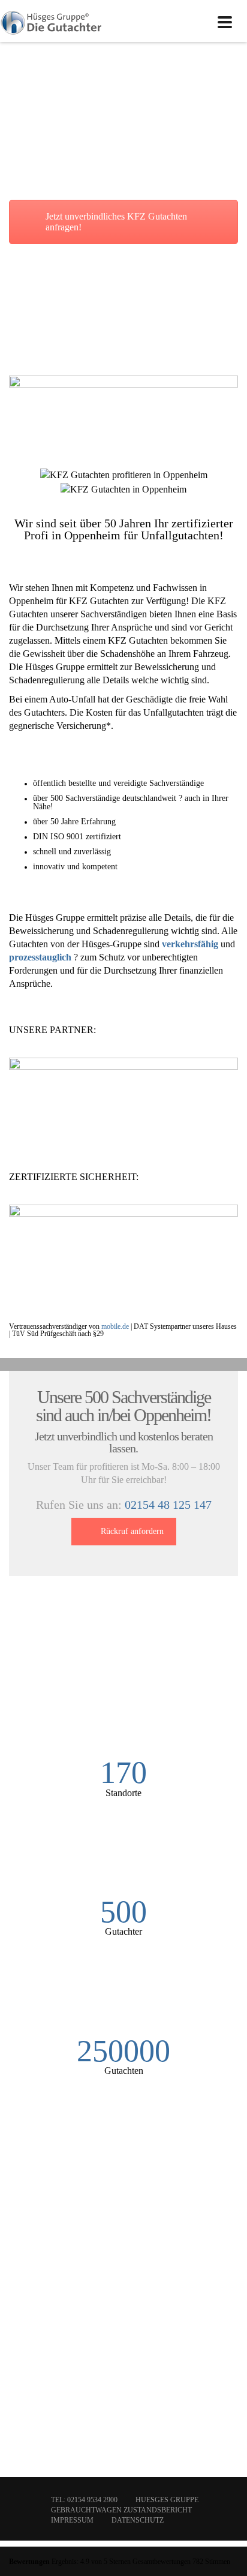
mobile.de (115, 1326)
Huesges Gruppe (167, 2500)
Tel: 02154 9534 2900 (84, 2500)
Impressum (72, 2520)
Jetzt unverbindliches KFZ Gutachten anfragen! (116, 222)
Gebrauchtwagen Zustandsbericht (121, 2510)
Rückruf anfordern (132, 1531)
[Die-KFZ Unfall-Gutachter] (52, 21)
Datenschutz (138, 2520)
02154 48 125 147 (168, 1505)
